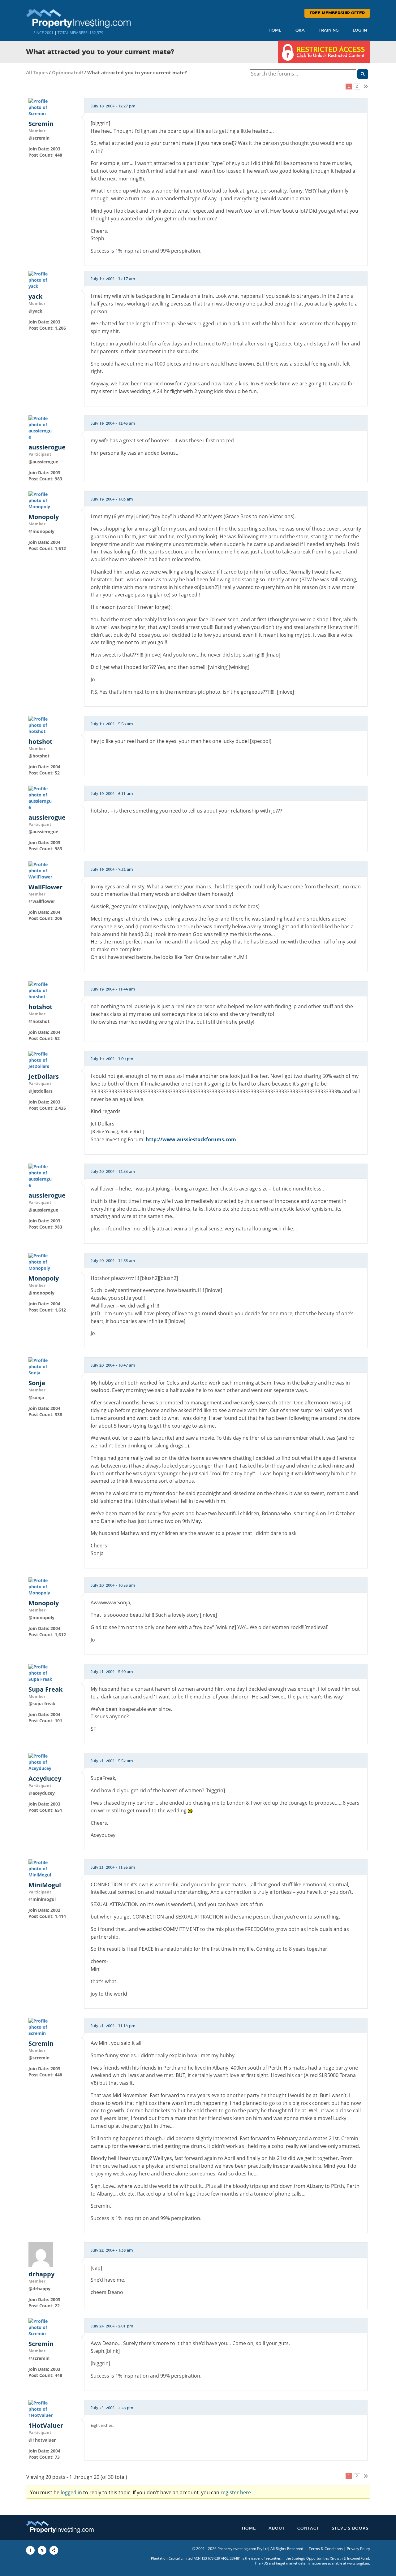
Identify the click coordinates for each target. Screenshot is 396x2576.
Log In (360, 30)
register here (236, 2492)
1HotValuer (46, 2426)
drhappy (41, 2274)
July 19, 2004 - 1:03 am (112, 499)
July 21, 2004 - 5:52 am (112, 1761)
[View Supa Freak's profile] (41, 1673)
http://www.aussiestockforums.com (191, 1139)
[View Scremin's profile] (41, 107)
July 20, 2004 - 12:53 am (113, 1261)
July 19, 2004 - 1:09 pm (112, 1059)
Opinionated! (67, 72)
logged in (71, 2492)
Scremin (41, 124)
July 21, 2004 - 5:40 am (112, 1672)
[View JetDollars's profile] (41, 1060)
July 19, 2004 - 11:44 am (113, 989)
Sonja (37, 1383)
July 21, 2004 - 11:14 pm (113, 2026)
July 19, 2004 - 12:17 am (113, 279)
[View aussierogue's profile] (41, 427)
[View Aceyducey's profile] (41, 1762)
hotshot (41, 742)
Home (275, 30)
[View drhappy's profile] (41, 2254)
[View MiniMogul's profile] (41, 1868)
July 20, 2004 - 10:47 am (113, 1365)
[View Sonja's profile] (41, 1366)
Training (329, 30)
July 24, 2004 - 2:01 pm (112, 2326)
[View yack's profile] (41, 280)
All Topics (37, 72)
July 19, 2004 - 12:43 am (113, 423)
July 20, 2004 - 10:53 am (113, 1585)
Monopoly (44, 517)
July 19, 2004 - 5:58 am (112, 724)
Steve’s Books (350, 2528)
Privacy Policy (358, 2549)
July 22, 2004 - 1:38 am (112, 2250)
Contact (308, 2528)
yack (35, 297)
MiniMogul (45, 1885)
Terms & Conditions (326, 2549)
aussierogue (47, 447)
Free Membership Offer (337, 13)
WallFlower (45, 887)
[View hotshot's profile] (41, 725)
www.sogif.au (358, 2563)
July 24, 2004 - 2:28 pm (112, 2408)
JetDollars (44, 1077)
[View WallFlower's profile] (41, 870)
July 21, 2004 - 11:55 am (113, 1867)
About (277, 2528)
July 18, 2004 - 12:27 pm (113, 106)
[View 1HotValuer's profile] (41, 2409)
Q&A (300, 30)
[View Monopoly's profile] (41, 500)
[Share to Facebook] (30, 2550)
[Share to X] (42, 2550)
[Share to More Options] (54, 2550)
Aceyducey (45, 1779)
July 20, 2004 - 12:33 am (113, 1172)
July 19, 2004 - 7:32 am (112, 870)
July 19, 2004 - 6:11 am (112, 794)
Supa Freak (45, 1689)
